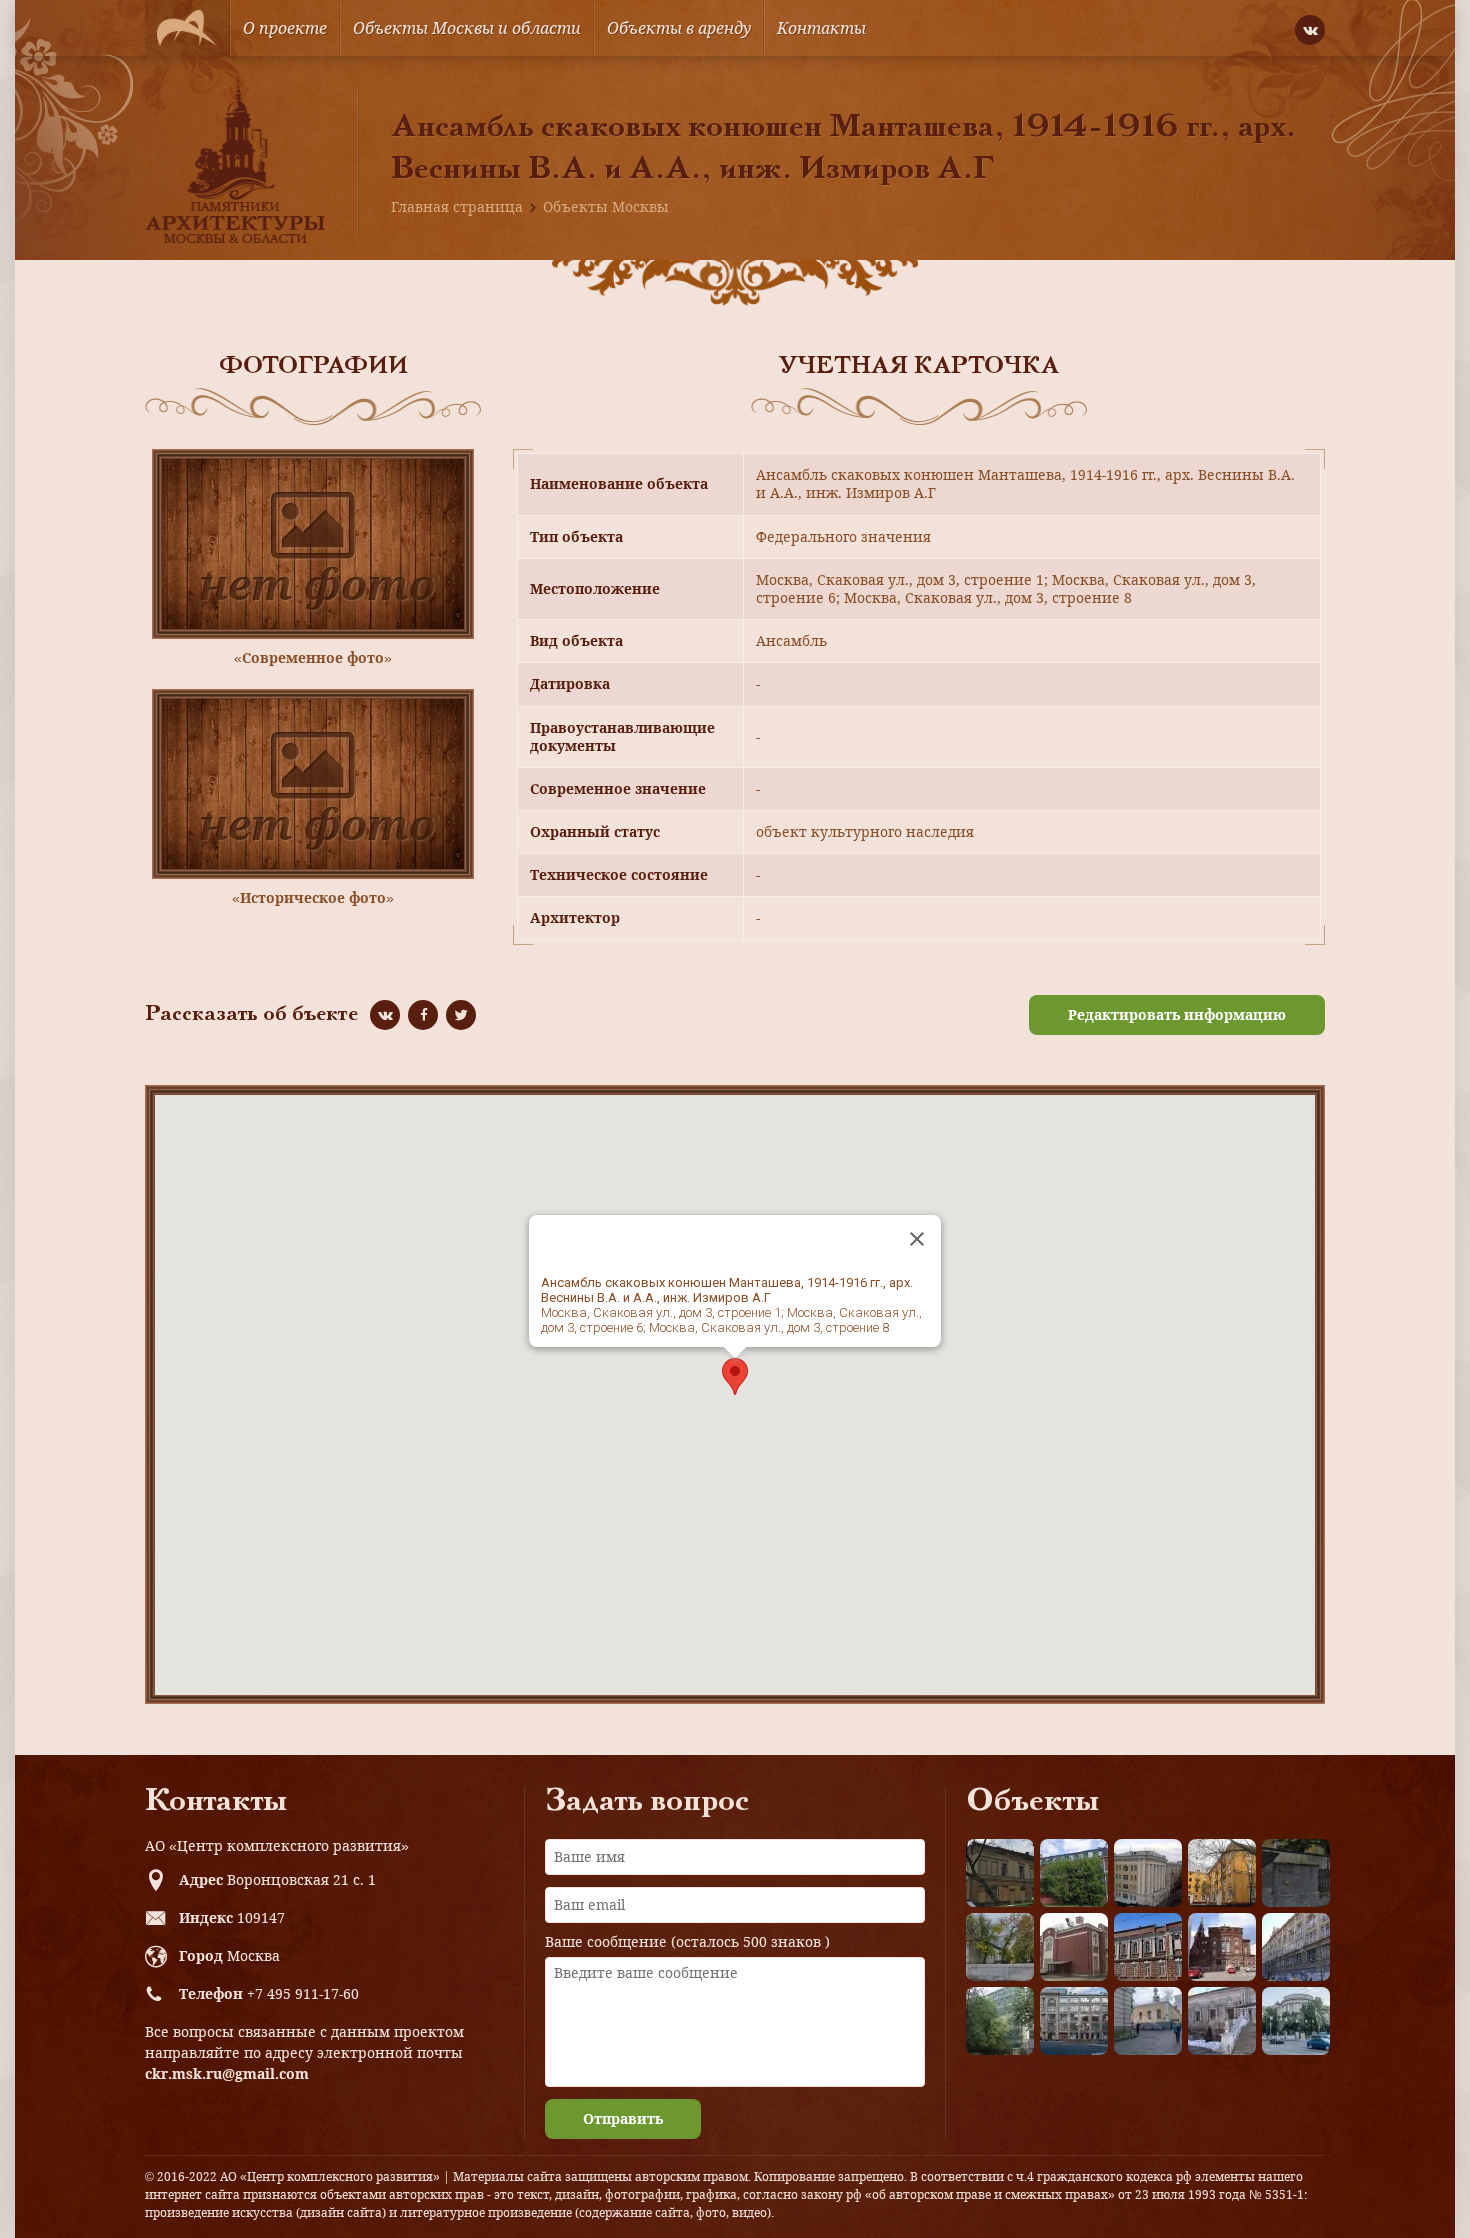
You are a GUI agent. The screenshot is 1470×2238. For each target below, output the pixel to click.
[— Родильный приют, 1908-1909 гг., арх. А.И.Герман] (1148, 1947)
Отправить (623, 2118)
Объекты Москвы (606, 206)
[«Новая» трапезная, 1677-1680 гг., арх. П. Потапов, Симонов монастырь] (1222, 2021)
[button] (735, 1376)
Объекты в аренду (679, 28)
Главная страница (457, 206)
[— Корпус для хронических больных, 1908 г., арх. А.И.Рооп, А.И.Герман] (1148, 1873)
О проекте (285, 28)
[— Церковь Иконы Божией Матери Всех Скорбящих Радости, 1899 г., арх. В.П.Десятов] (1222, 1947)
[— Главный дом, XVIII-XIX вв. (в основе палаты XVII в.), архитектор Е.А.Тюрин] (1000, 1873)
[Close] (917, 1239)
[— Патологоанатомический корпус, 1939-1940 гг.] (1074, 1947)
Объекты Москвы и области (467, 28)
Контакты (821, 28)
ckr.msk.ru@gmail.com (227, 2073)
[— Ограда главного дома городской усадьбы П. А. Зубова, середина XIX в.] (1296, 1873)
